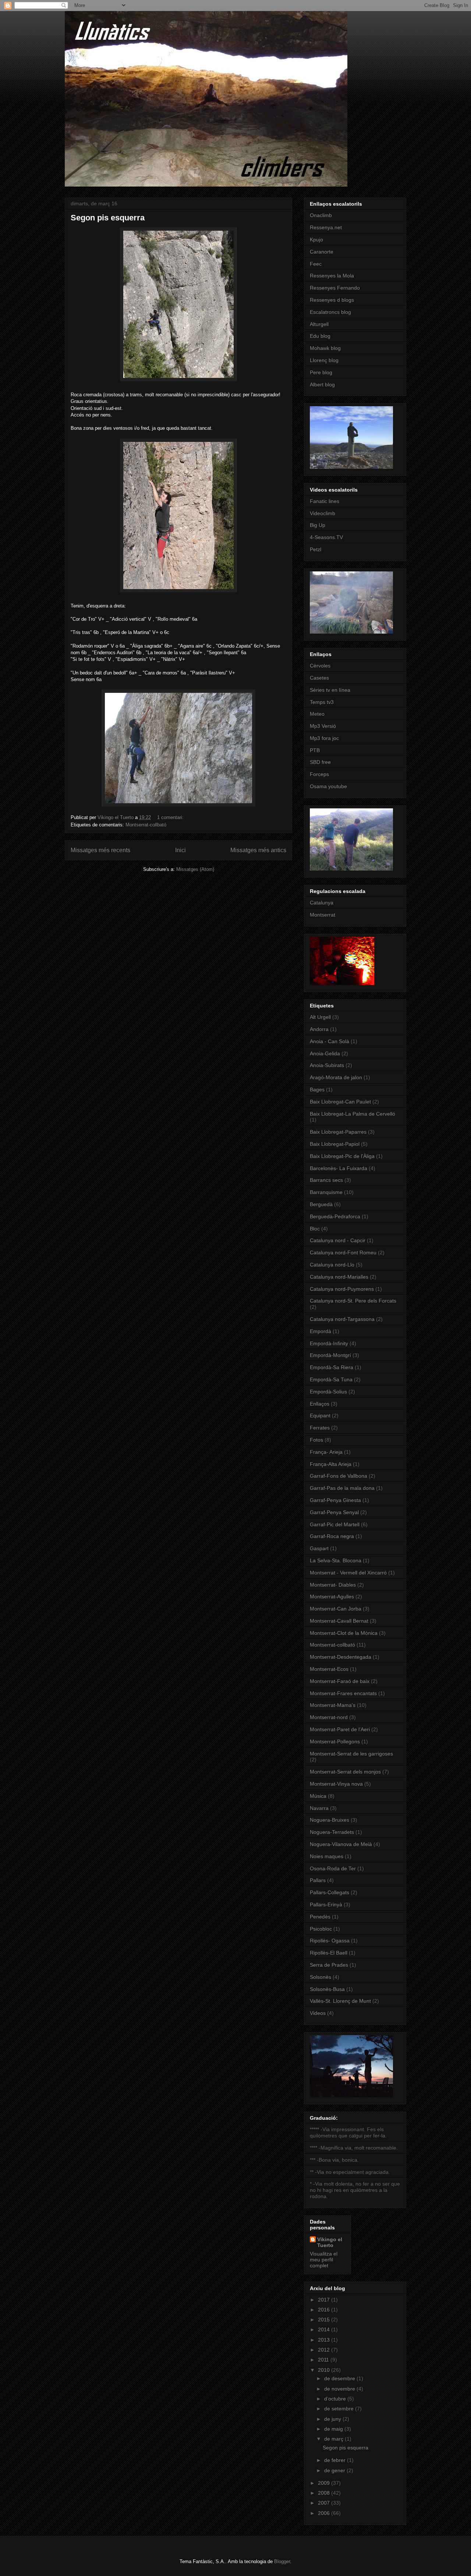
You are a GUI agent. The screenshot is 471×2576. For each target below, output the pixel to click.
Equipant (320, 1415)
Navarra (319, 1808)
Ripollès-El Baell (329, 1953)
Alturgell (319, 324)
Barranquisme (326, 1192)
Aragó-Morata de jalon (336, 1077)
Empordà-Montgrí (330, 1355)
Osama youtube (328, 786)
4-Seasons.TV (326, 537)
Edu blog (320, 336)
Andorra (319, 1029)
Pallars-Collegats (330, 1892)
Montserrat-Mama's (333, 1705)
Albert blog (322, 385)
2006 (325, 2513)
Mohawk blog (325, 348)
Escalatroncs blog (330, 312)
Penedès (320, 1917)
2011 (324, 2360)
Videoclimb (323, 513)
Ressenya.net (326, 227)
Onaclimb (321, 215)
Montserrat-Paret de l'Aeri (340, 1729)
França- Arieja (326, 1452)
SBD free (320, 762)
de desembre (340, 2378)
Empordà (321, 1331)
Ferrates (320, 1428)
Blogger (282, 2561)
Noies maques (327, 1856)
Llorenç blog (324, 360)
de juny (333, 2419)
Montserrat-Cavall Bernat (339, 1621)
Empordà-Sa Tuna (331, 1379)
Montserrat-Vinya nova (336, 1784)
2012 (325, 2350)
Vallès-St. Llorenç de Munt (340, 2001)
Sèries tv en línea (330, 690)
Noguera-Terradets (332, 1832)
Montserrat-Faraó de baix (340, 1681)
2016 (325, 2310)
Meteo (317, 714)
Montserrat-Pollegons (335, 1741)
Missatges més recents (100, 850)
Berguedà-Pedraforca (335, 1216)
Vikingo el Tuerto (330, 2242)
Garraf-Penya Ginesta (335, 1500)
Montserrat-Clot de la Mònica (344, 1633)
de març (334, 2439)
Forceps (319, 774)
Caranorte (322, 252)
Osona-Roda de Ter (333, 1868)
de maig (334, 2429)
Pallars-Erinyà (326, 1904)
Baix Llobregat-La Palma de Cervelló (353, 1114)
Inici (180, 850)
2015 (325, 2320)
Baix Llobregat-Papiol (335, 1144)
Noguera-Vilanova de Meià (341, 1844)
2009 (325, 2483)
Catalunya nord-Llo (332, 1265)
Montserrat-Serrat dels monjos (345, 1772)
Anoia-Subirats (327, 1065)
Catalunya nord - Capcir (338, 1240)
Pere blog (321, 372)
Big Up (318, 525)
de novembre (340, 2389)
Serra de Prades (329, 1965)
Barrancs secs (326, 1180)
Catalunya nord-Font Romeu (343, 1252)
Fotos (316, 1440)
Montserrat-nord (329, 1717)
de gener (335, 2470)
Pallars (318, 1880)
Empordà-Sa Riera (332, 1367)
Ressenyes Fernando (335, 288)
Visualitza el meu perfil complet (324, 2260)
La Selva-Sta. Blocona (336, 1560)
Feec (316, 264)
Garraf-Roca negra (332, 1536)
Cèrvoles (320, 666)
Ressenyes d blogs (332, 300)
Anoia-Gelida (325, 1053)
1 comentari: (171, 817)
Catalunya (322, 903)
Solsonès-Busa (327, 1989)
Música (318, 1796)
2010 (325, 2370)
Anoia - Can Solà (330, 1041)
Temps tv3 (322, 702)
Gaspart (319, 1548)
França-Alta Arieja (331, 1464)
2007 (325, 2503)
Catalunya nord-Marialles (339, 1277)
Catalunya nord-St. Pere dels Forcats (353, 1301)
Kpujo (316, 240)
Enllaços (320, 1404)
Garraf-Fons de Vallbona (339, 1476)
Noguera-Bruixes (330, 1820)
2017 (325, 2300)
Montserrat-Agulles (332, 1597)
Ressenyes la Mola (332, 276)
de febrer (336, 2460)
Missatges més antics (258, 850)
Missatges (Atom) (195, 869)
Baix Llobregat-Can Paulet (340, 1102)
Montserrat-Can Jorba (336, 1609)
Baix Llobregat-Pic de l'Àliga (342, 1156)
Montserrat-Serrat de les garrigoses (351, 1754)
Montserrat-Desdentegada (341, 1657)
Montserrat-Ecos (329, 1669)
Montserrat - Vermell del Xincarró (348, 1573)
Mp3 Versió (323, 726)
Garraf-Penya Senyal (334, 1512)
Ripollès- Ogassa (330, 1941)
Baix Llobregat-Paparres (338, 1132)
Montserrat (323, 915)
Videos (318, 2013)
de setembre (340, 2409)
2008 (325, 2493)
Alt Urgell (320, 1017)
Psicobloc (321, 1929)
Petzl (316, 549)
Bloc (315, 1229)
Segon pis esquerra (108, 218)
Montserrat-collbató (146, 825)
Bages (317, 1089)
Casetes (319, 678)
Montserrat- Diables (333, 1585)
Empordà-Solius (328, 1392)
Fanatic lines (325, 501)
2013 (325, 2340)
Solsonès (321, 1977)
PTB (315, 750)
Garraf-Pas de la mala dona (342, 1488)
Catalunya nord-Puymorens (342, 1289)
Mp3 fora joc (324, 738)
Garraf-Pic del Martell (335, 1524)
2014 (325, 2329)
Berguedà (321, 1204)
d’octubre (336, 2399)
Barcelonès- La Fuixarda (339, 1168)
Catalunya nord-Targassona (342, 1319)
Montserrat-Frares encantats (343, 1693)
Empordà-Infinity (329, 1343)
